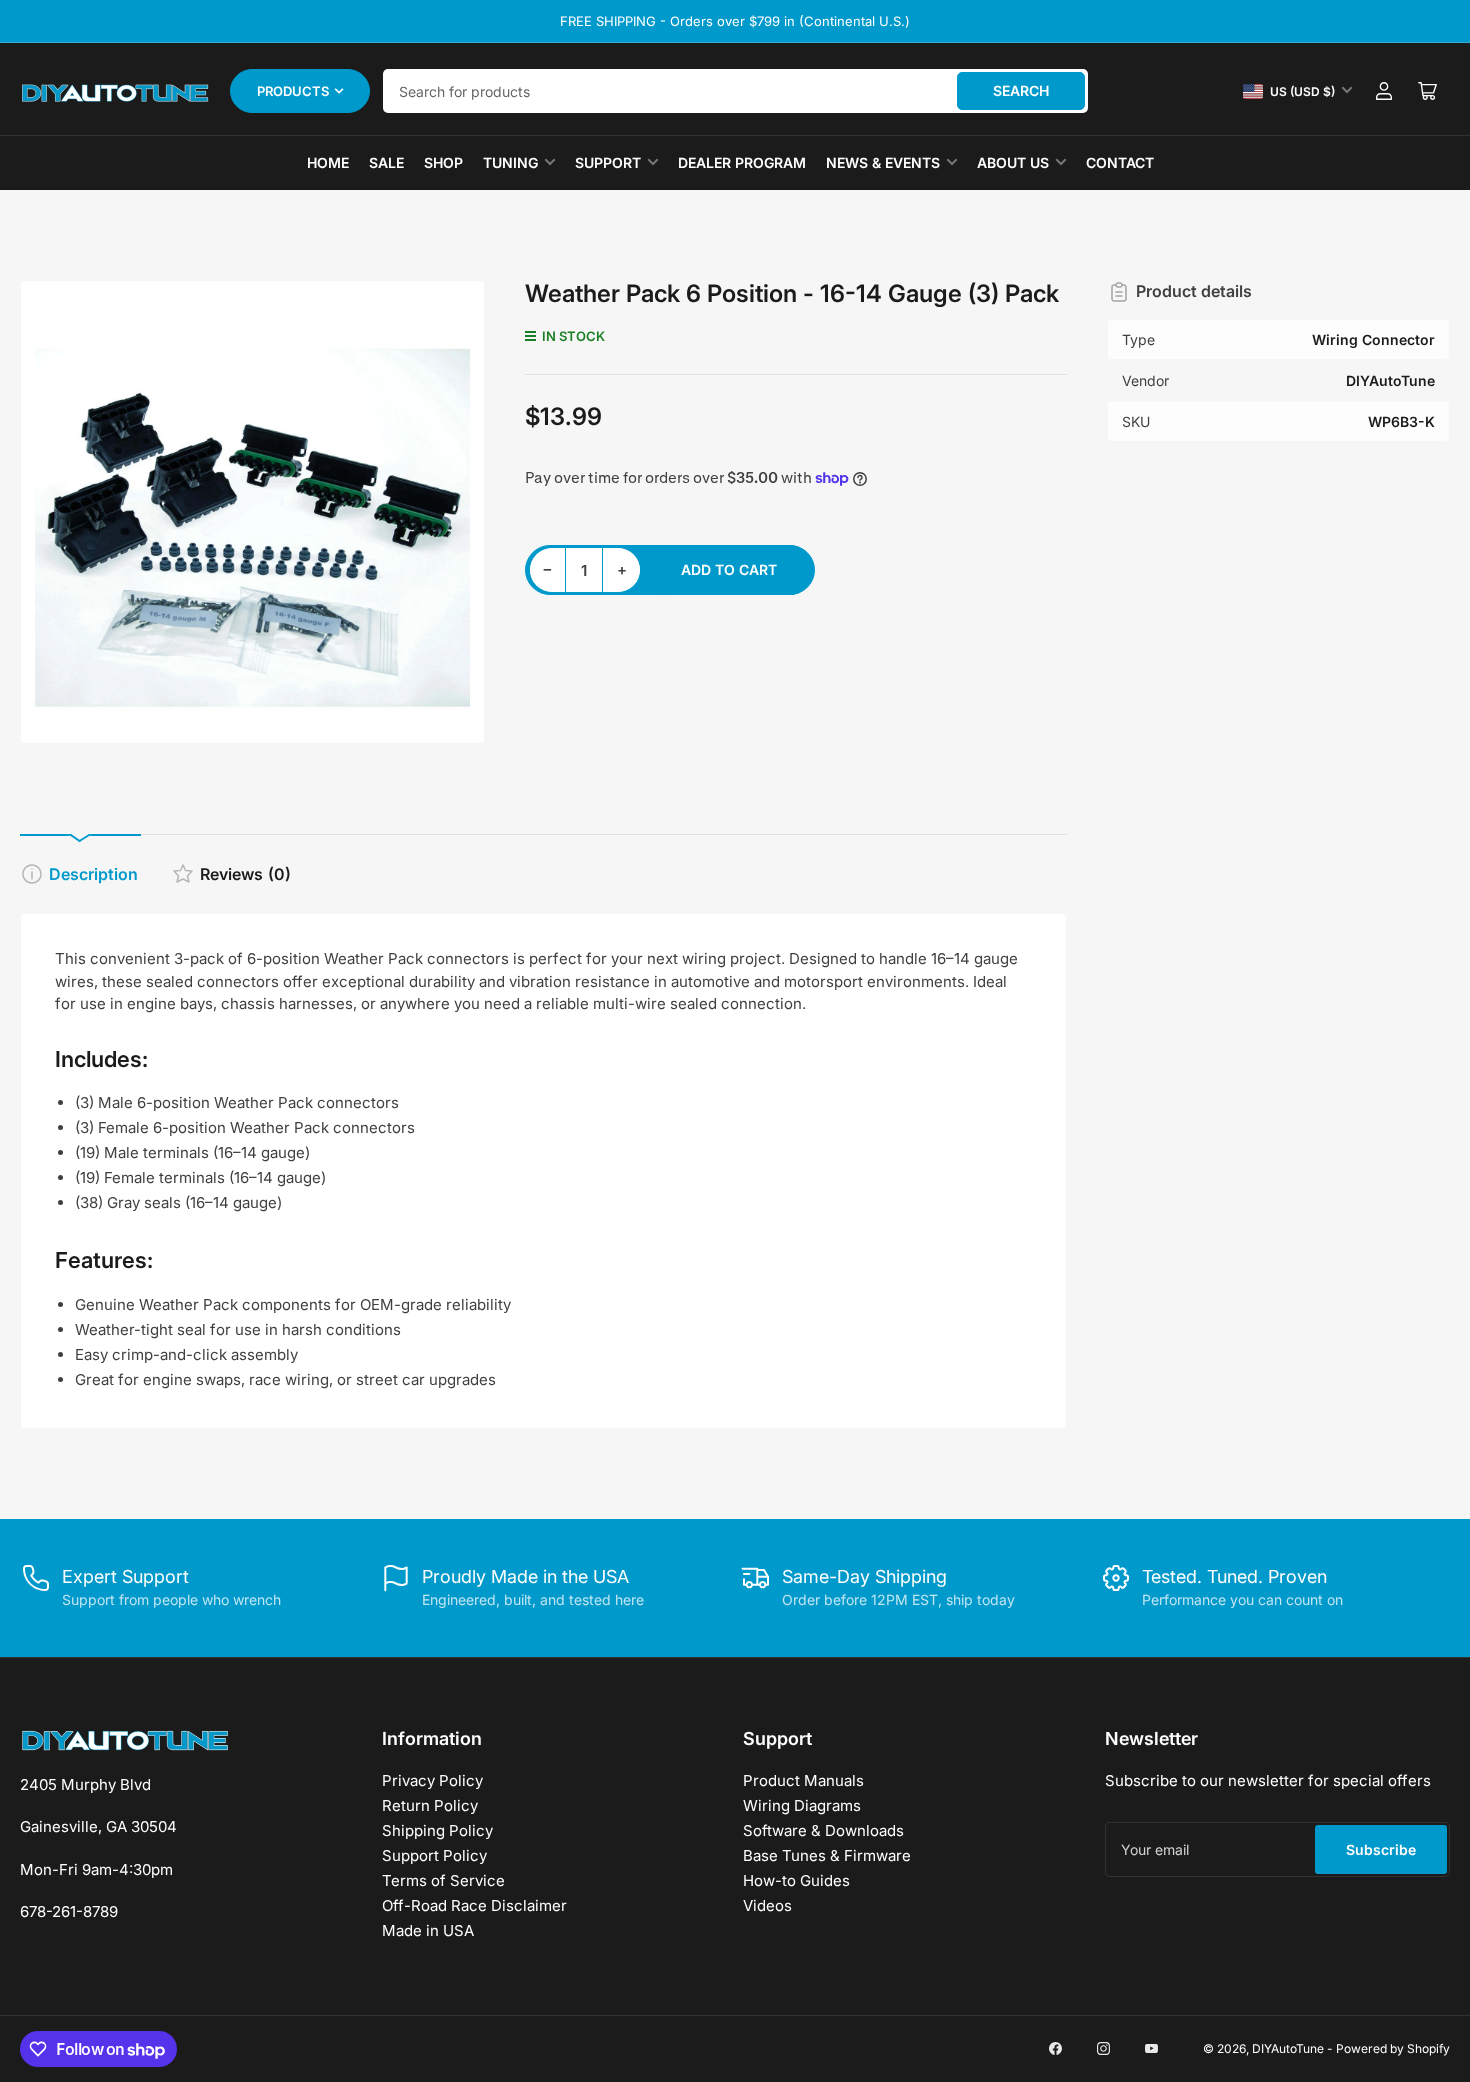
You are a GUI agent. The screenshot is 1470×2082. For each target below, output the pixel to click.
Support (608, 162)
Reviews (245, 874)
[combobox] (735, 91)
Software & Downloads (823, 1830)
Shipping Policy (437, 1830)
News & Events (883, 162)
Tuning (510, 162)
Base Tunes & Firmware (827, 1855)
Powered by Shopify (1393, 2048)
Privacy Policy (432, 1780)
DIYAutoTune (1288, 2048)
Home (328, 162)
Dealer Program (742, 162)
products (293, 91)
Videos (767, 1905)
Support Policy (434, 1855)
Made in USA (428, 1930)
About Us (1013, 162)
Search (1021, 90)
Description (93, 874)
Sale (386, 162)
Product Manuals (803, 1780)
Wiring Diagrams (802, 1805)
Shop (443, 162)
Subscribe (1381, 1849)
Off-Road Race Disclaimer (474, 1905)
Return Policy (430, 1805)
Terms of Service (443, 1880)
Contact (1120, 162)
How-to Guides (796, 1880)
